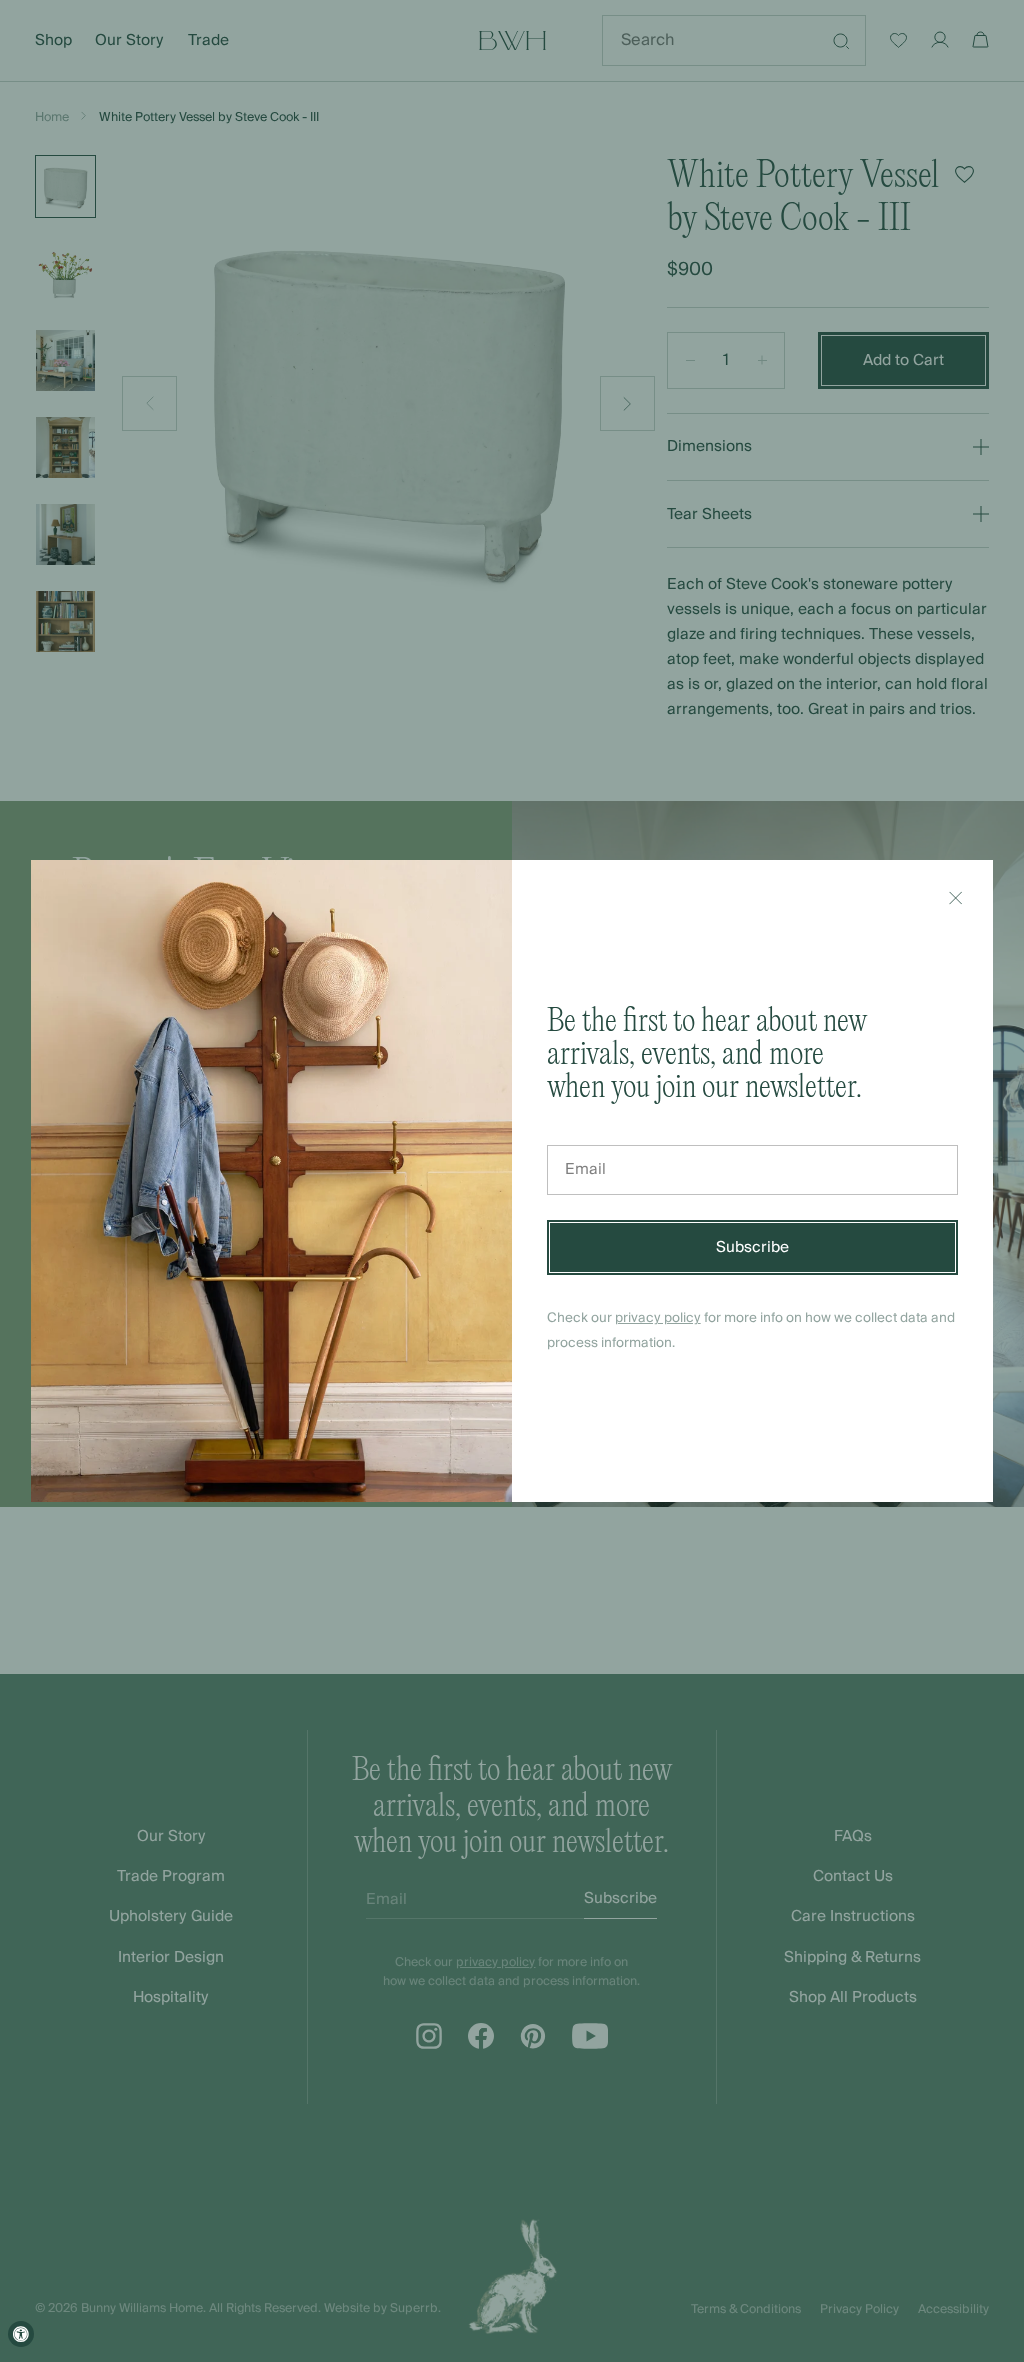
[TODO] (956, 898)
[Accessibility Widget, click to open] (21, 2334)
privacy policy (658, 1317)
